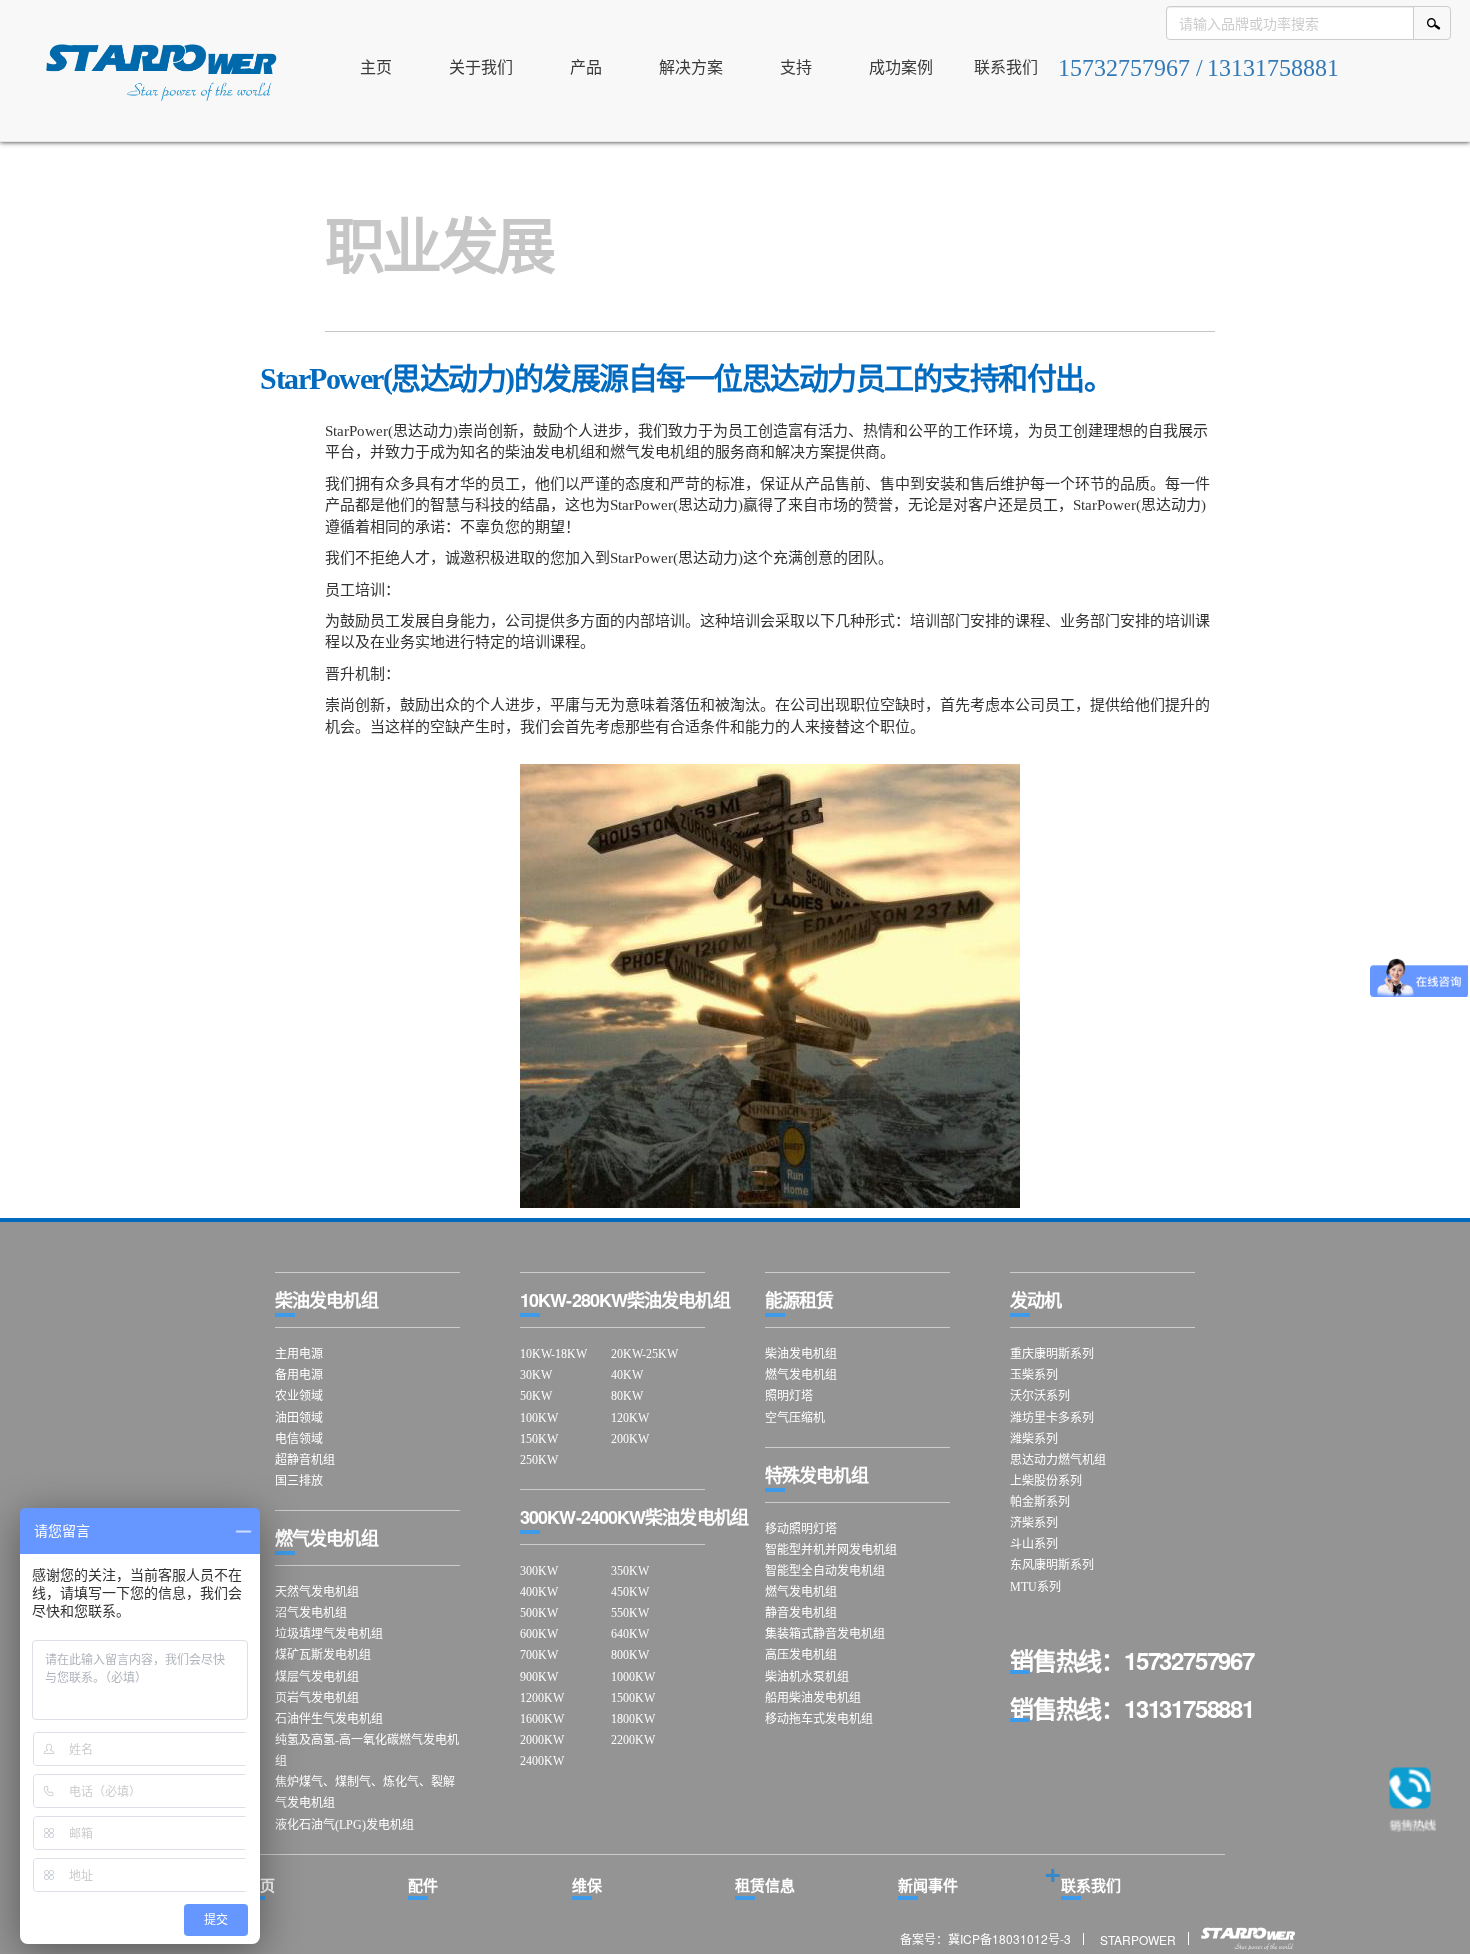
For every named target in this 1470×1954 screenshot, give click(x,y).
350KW (630, 1571)
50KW (536, 1396)
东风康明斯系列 (1052, 1565)
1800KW (633, 1719)
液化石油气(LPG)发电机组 (344, 1825)
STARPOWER (1138, 1938)
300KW (539, 1571)
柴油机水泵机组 (807, 1677)
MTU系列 (1035, 1587)
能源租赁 (799, 1300)
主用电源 (299, 1354)
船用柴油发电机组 (813, 1698)
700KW (539, 1655)
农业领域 (299, 1396)
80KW (627, 1396)
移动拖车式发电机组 (819, 1719)
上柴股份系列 (1046, 1481)
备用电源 (299, 1375)
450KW (630, 1592)
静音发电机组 (801, 1613)
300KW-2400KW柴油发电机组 (634, 1517)
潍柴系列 (1034, 1439)
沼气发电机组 (311, 1613)
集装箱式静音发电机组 (825, 1634)
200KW (630, 1439)
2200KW (633, 1740)
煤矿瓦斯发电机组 (323, 1655)
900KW (539, 1677)
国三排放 (299, 1481)
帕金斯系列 (1040, 1502)
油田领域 (299, 1418)
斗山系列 (1034, 1544)
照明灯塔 (789, 1396)
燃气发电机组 (326, 1538)
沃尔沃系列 (1040, 1396)
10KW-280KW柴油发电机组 (625, 1300)
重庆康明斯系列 (1052, 1354)
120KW (630, 1418)
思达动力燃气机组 (1058, 1460)
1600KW (542, 1719)
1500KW (633, 1698)
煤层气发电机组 (317, 1677)
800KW (630, 1655)
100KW (539, 1418)
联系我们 (1091, 1885)
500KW (539, 1613)
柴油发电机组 (326, 1300)
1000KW (633, 1677)
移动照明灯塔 (801, 1529)
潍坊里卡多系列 (1052, 1418)
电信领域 (299, 1439)
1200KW (542, 1698)
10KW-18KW (553, 1354)
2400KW (542, 1761)
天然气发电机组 (317, 1592)
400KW (539, 1592)
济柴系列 (1034, 1523)
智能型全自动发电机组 (825, 1571)
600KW (539, 1634)
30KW (536, 1375)
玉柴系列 (1034, 1375)
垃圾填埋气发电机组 (329, 1634)
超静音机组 (305, 1460)
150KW (539, 1439)
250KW (539, 1460)
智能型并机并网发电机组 (831, 1550)
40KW (627, 1375)
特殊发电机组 (816, 1475)
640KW (630, 1634)
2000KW (542, 1740)
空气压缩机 (795, 1418)
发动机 (1035, 1300)
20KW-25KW (644, 1354)
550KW (630, 1613)
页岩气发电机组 (317, 1698)
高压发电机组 (801, 1655)
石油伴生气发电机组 (329, 1719)
